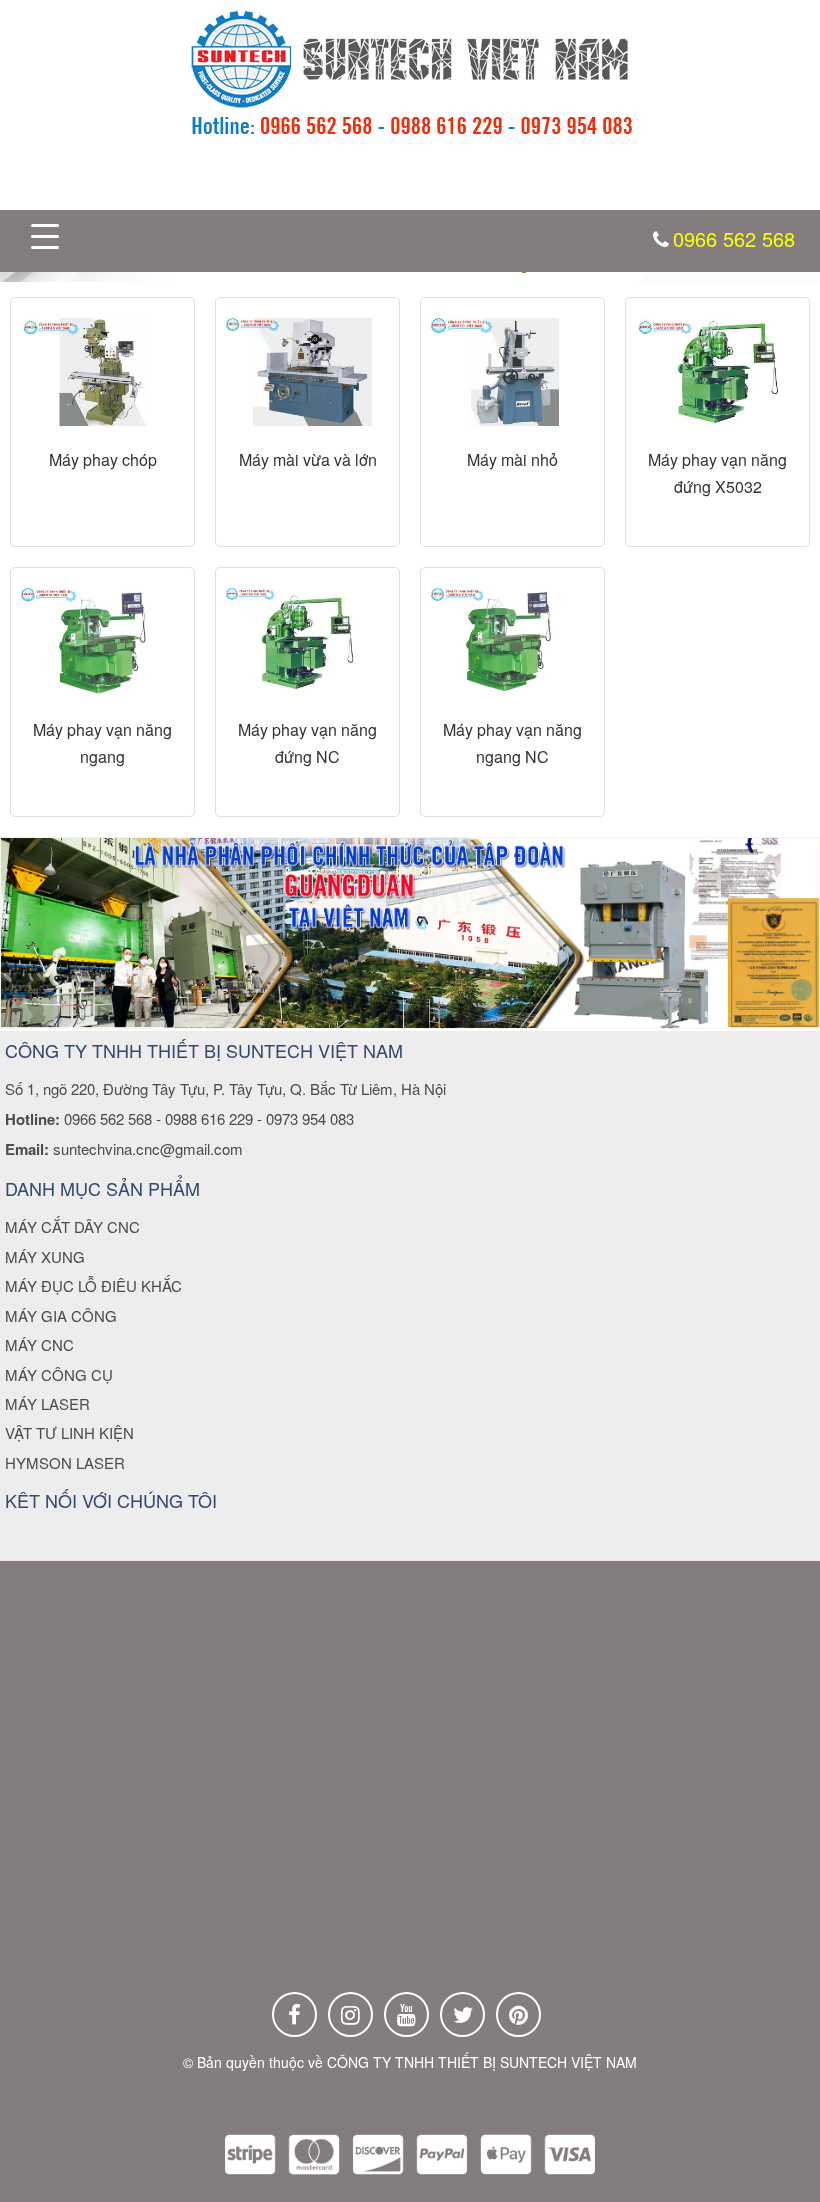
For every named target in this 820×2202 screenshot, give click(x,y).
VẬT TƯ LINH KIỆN (69, 1432)
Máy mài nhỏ (512, 459)
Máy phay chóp (103, 459)
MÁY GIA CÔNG (61, 1315)
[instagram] (350, 2014)
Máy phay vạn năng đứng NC (307, 743)
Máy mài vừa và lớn (308, 459)
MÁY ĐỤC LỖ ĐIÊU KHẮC (93, 1285)
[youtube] (406, 2014)
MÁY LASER (47, 1403)
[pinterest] (518, 2014)
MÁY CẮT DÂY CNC (72, 1226)
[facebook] (294, 2014)
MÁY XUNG (45, 1256)
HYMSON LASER (65, 1462)
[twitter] (462, 2014)
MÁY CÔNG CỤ (59, 1374)
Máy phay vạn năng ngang (102, 743)
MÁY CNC (39, 1344)
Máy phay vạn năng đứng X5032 (717, 473)
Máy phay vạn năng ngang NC (512, 743)
